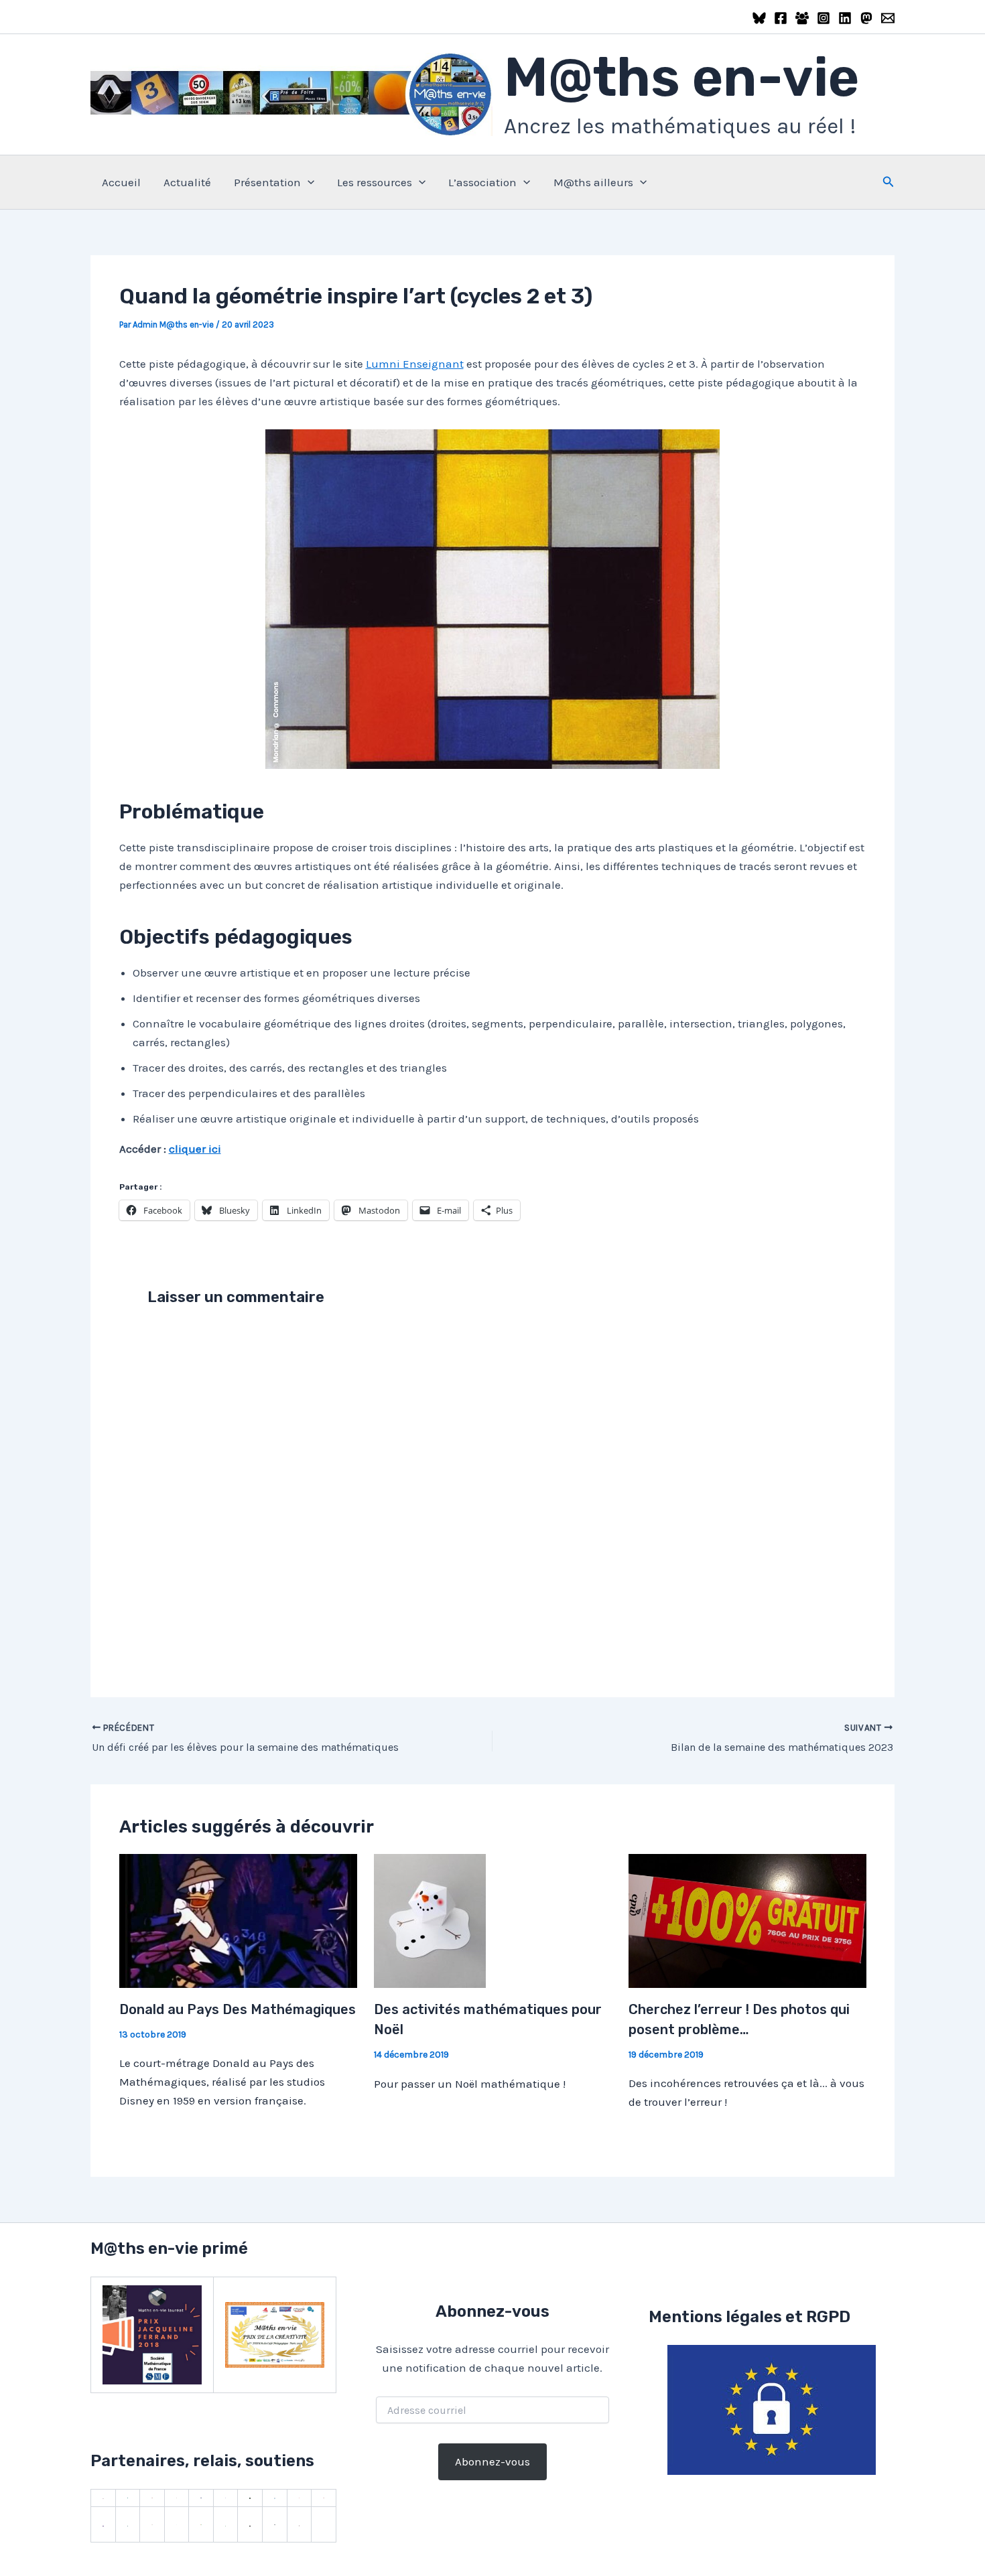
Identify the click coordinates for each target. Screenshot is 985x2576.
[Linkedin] (845, 18)
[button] (308, 182)
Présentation (267, 182)
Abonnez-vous (492, 2461)
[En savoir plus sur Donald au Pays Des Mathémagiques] (238, 1920)
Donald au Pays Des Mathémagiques (238, 2009)
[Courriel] (888, 18)
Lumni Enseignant (415, 364)
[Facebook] (781, 18)
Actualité (187, 182)
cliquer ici (195, 1149)
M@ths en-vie (681, 77)
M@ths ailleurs (593, 182)
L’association (482, 182)
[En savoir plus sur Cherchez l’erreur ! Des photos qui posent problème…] (747, 1920)
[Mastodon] (866, 18)
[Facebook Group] (802, 18)
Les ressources (375, 182)
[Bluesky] (759, 18)
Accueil (121, 182)
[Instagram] (824, 18)
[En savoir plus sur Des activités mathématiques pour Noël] (430, 1920)
